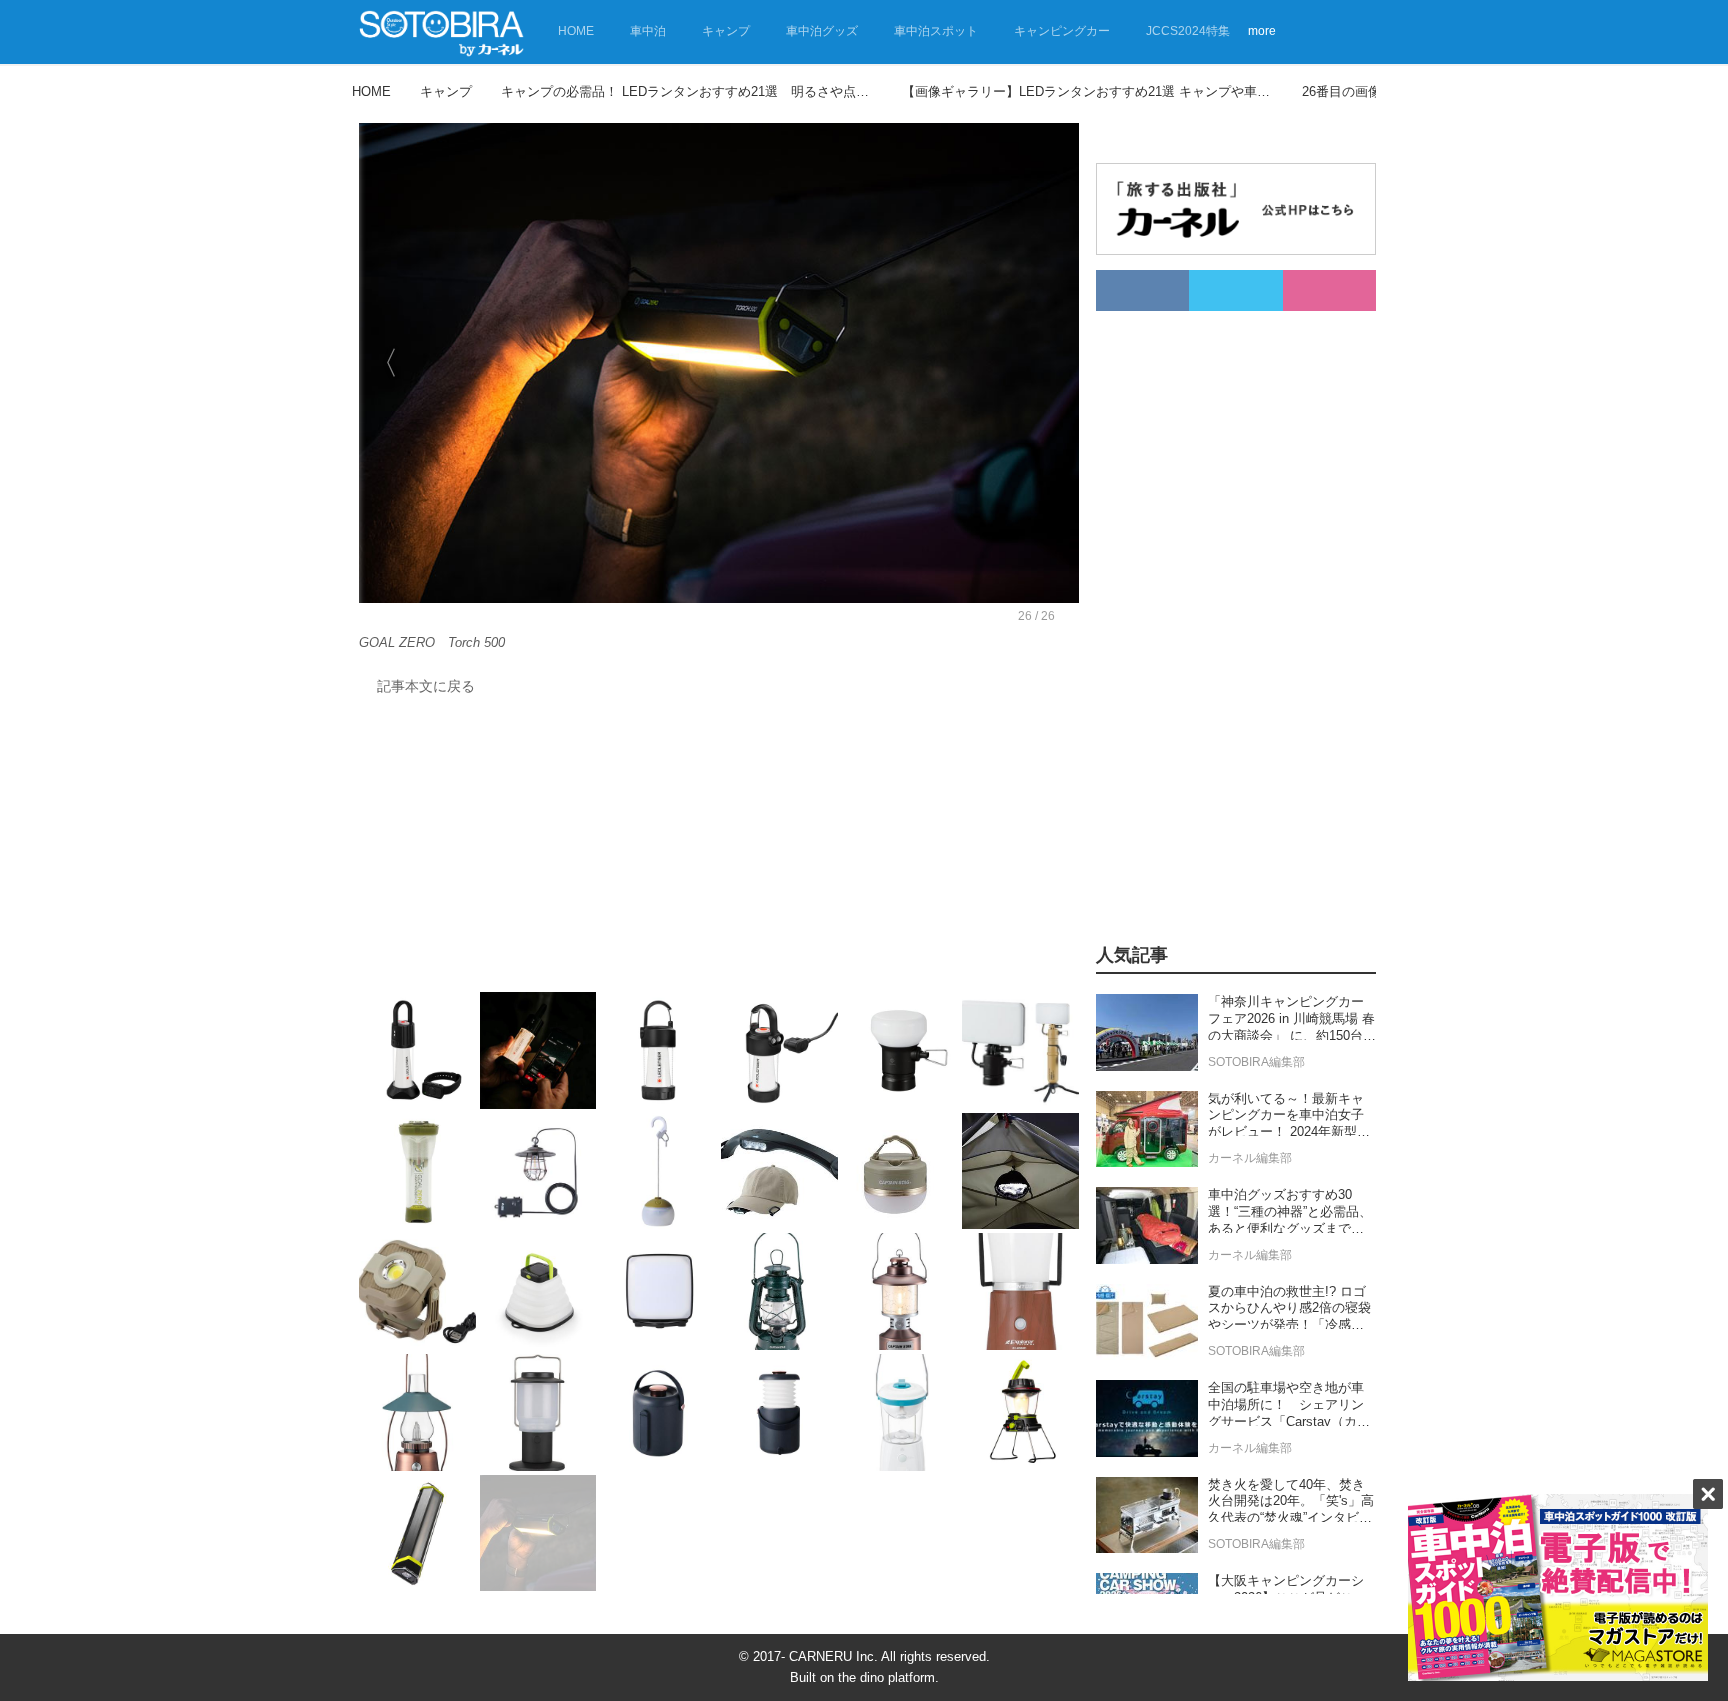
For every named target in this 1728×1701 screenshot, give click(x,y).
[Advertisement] (719, 849)
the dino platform (886, 1677)
